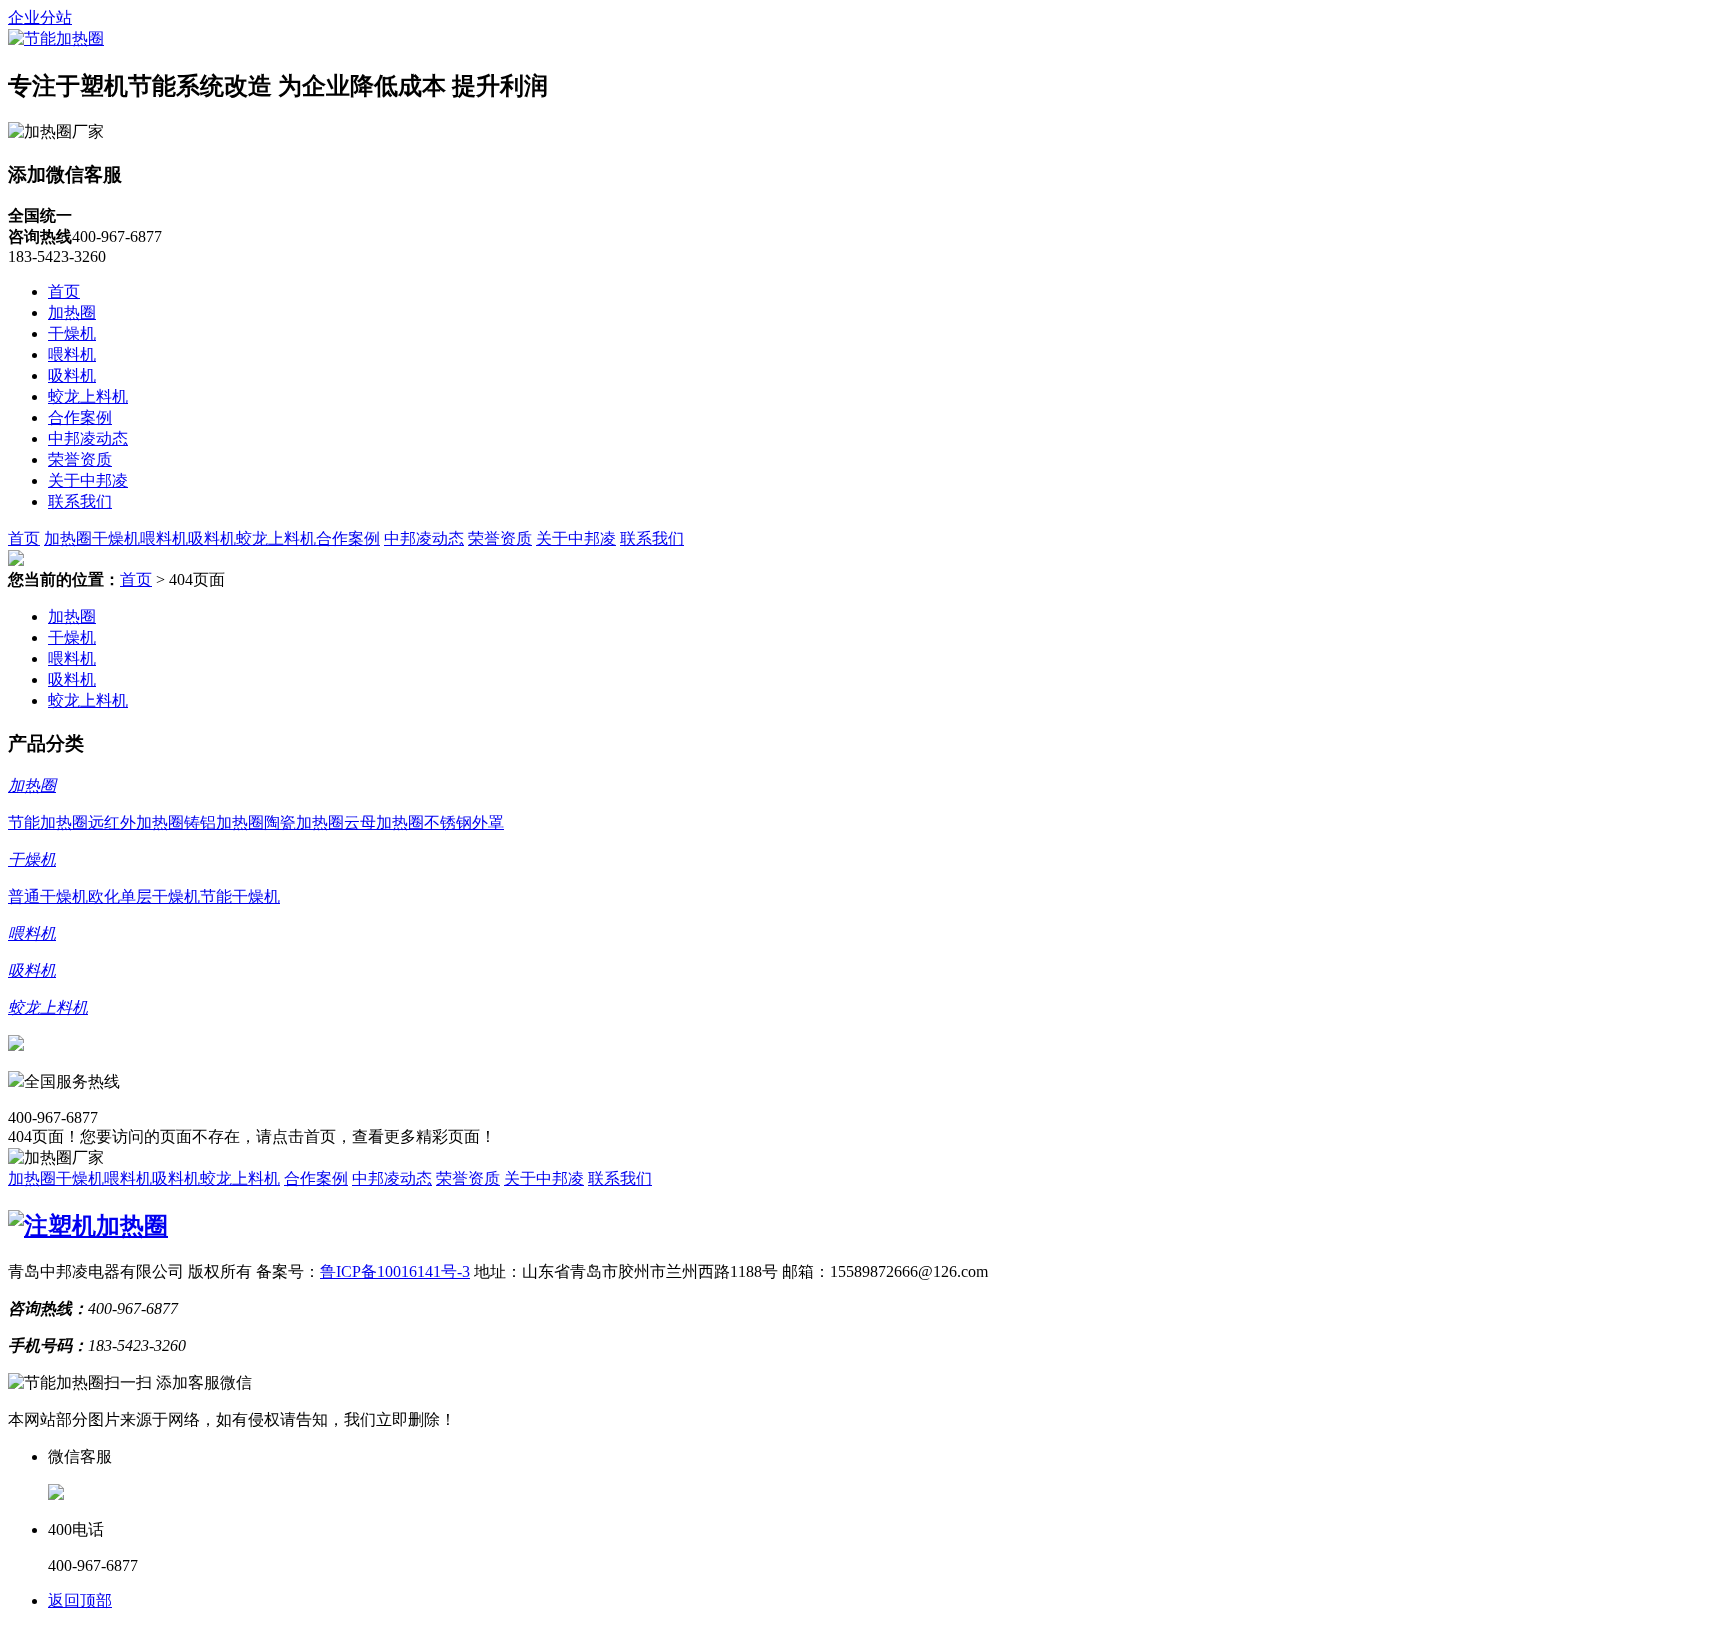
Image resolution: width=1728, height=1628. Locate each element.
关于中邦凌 (88, 480)
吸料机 (72, 375)
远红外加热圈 (136, 822)
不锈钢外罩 (464, 822)
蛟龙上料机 (88, 396)
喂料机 (72, 354)
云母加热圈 (384, 822)
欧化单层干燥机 (144, 896)
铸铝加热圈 (224, 822)
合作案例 (80, 417)
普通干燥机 (48, 896)
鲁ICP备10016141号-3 (395, 1271)
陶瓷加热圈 (304, 822)
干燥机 (72, 333)
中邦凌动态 (88, 438)
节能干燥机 (240, 896)
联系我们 (80, 501)
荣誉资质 (80, 459)
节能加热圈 (48, 822)
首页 (64, 291)
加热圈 (72, 312)
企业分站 (40, 17)
